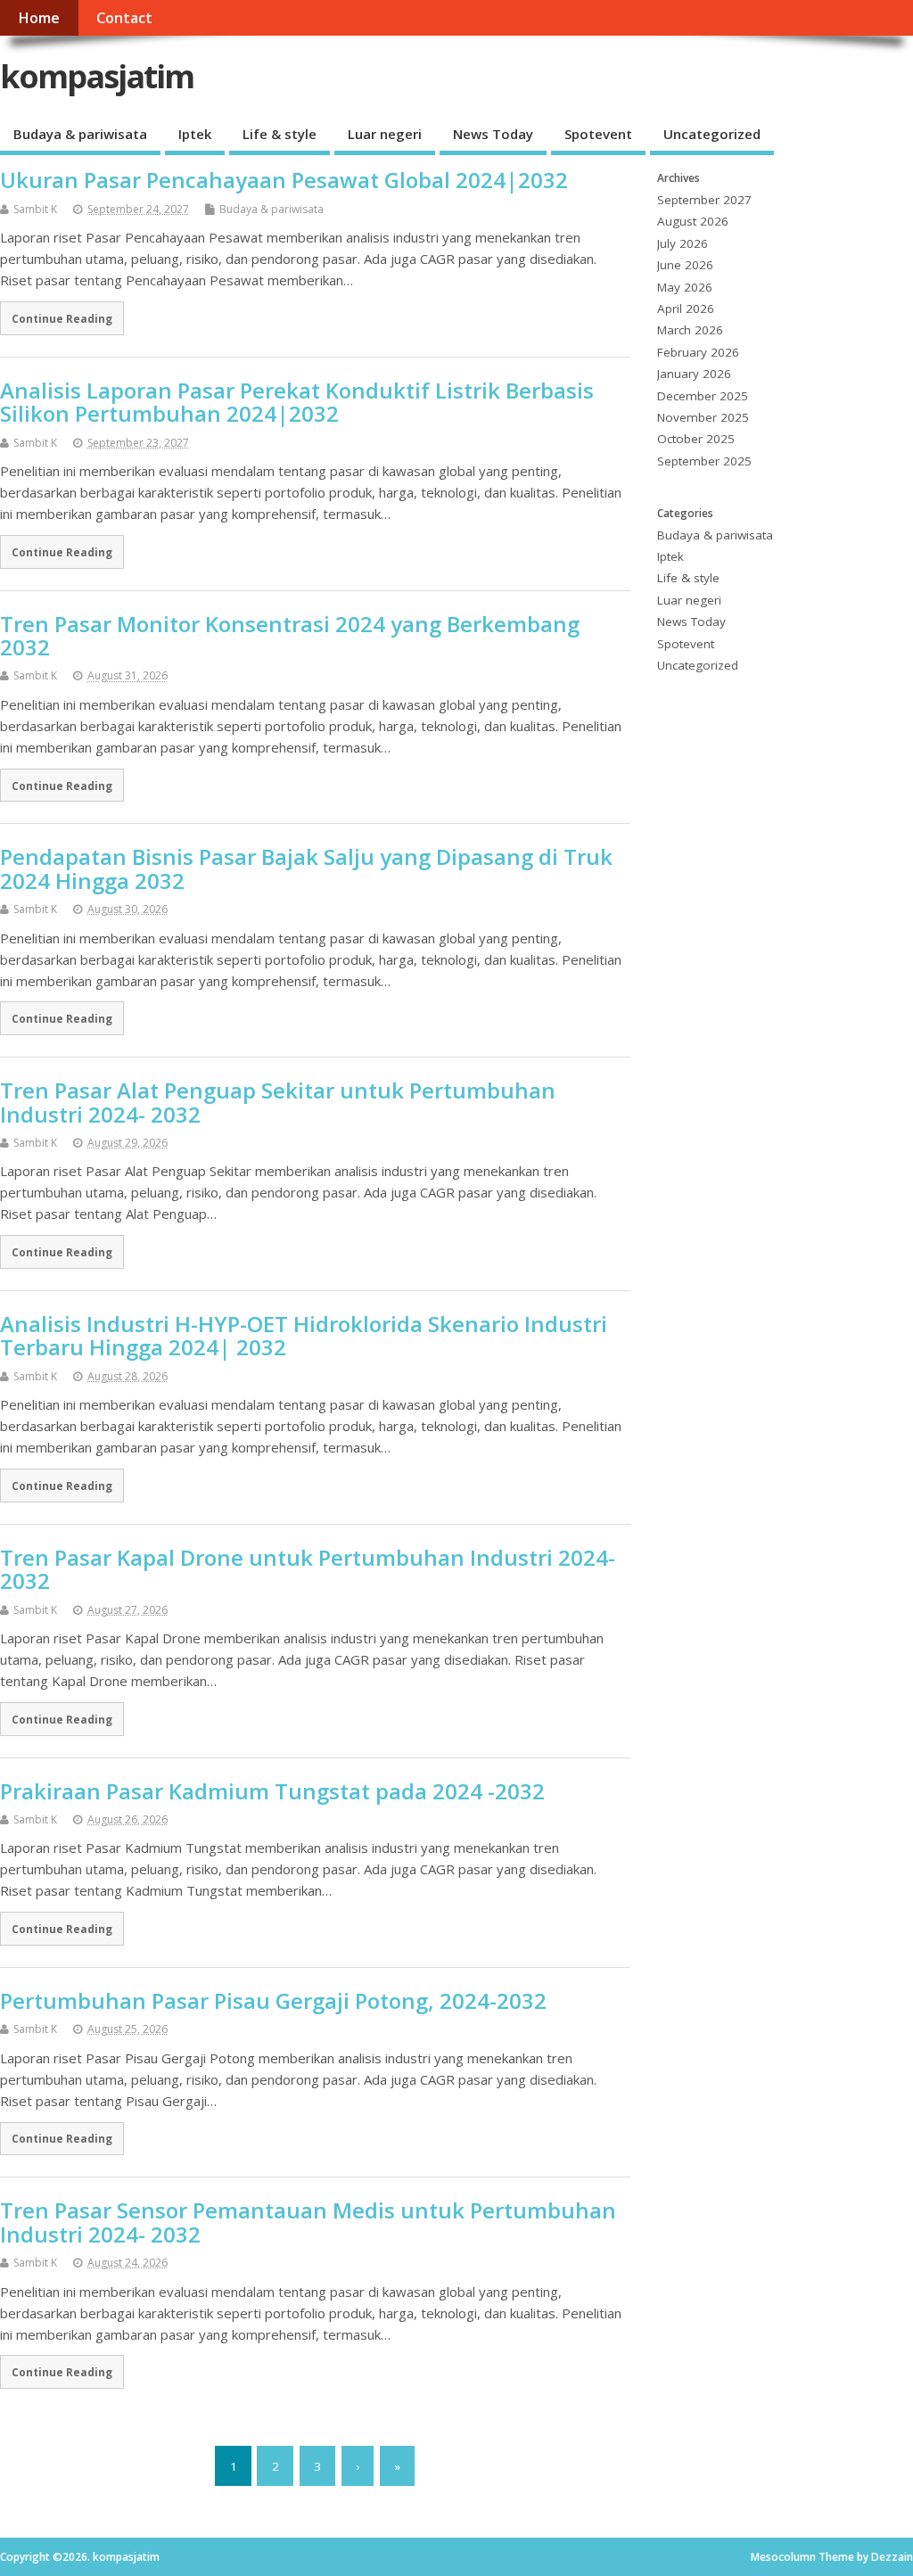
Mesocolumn (783, 2557)
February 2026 (698, 352)
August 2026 (693, 221)
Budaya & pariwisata (80, 134)
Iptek (195, 134)
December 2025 (703, 396)
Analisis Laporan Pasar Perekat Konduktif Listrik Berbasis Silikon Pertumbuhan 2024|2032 (297, 402)
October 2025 (696, 439)
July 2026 (683, 243)
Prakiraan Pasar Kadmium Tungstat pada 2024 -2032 (272, 1791)
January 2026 (694, 374)
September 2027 (704, 200)
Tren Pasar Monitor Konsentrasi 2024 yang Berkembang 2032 (290, 635)
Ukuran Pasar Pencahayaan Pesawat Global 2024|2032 (284, 180)
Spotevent (598, 134)
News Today (493, 134)
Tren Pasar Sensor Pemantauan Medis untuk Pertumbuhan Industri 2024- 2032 (308, 2222)
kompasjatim (97, 76)
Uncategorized (712, 134)
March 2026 (690, 330)
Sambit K (35, 209)
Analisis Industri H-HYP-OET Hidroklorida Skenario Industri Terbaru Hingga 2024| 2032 (304, 1335)
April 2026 (686, 309)
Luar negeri (385, 134)
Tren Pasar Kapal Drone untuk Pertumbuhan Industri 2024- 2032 (308, 1569)
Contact (124, 18)
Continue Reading (62, 318)
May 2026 (685, 287)
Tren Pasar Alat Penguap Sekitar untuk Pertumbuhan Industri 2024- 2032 (278, 1102)
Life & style (280, 134)
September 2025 (704, 461)
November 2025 (703, 417)
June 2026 (685, 265)
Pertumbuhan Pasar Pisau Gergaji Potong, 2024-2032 (273, 2000)
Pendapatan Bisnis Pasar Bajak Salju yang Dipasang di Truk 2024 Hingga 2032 (306, 868)
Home (39, 18)
